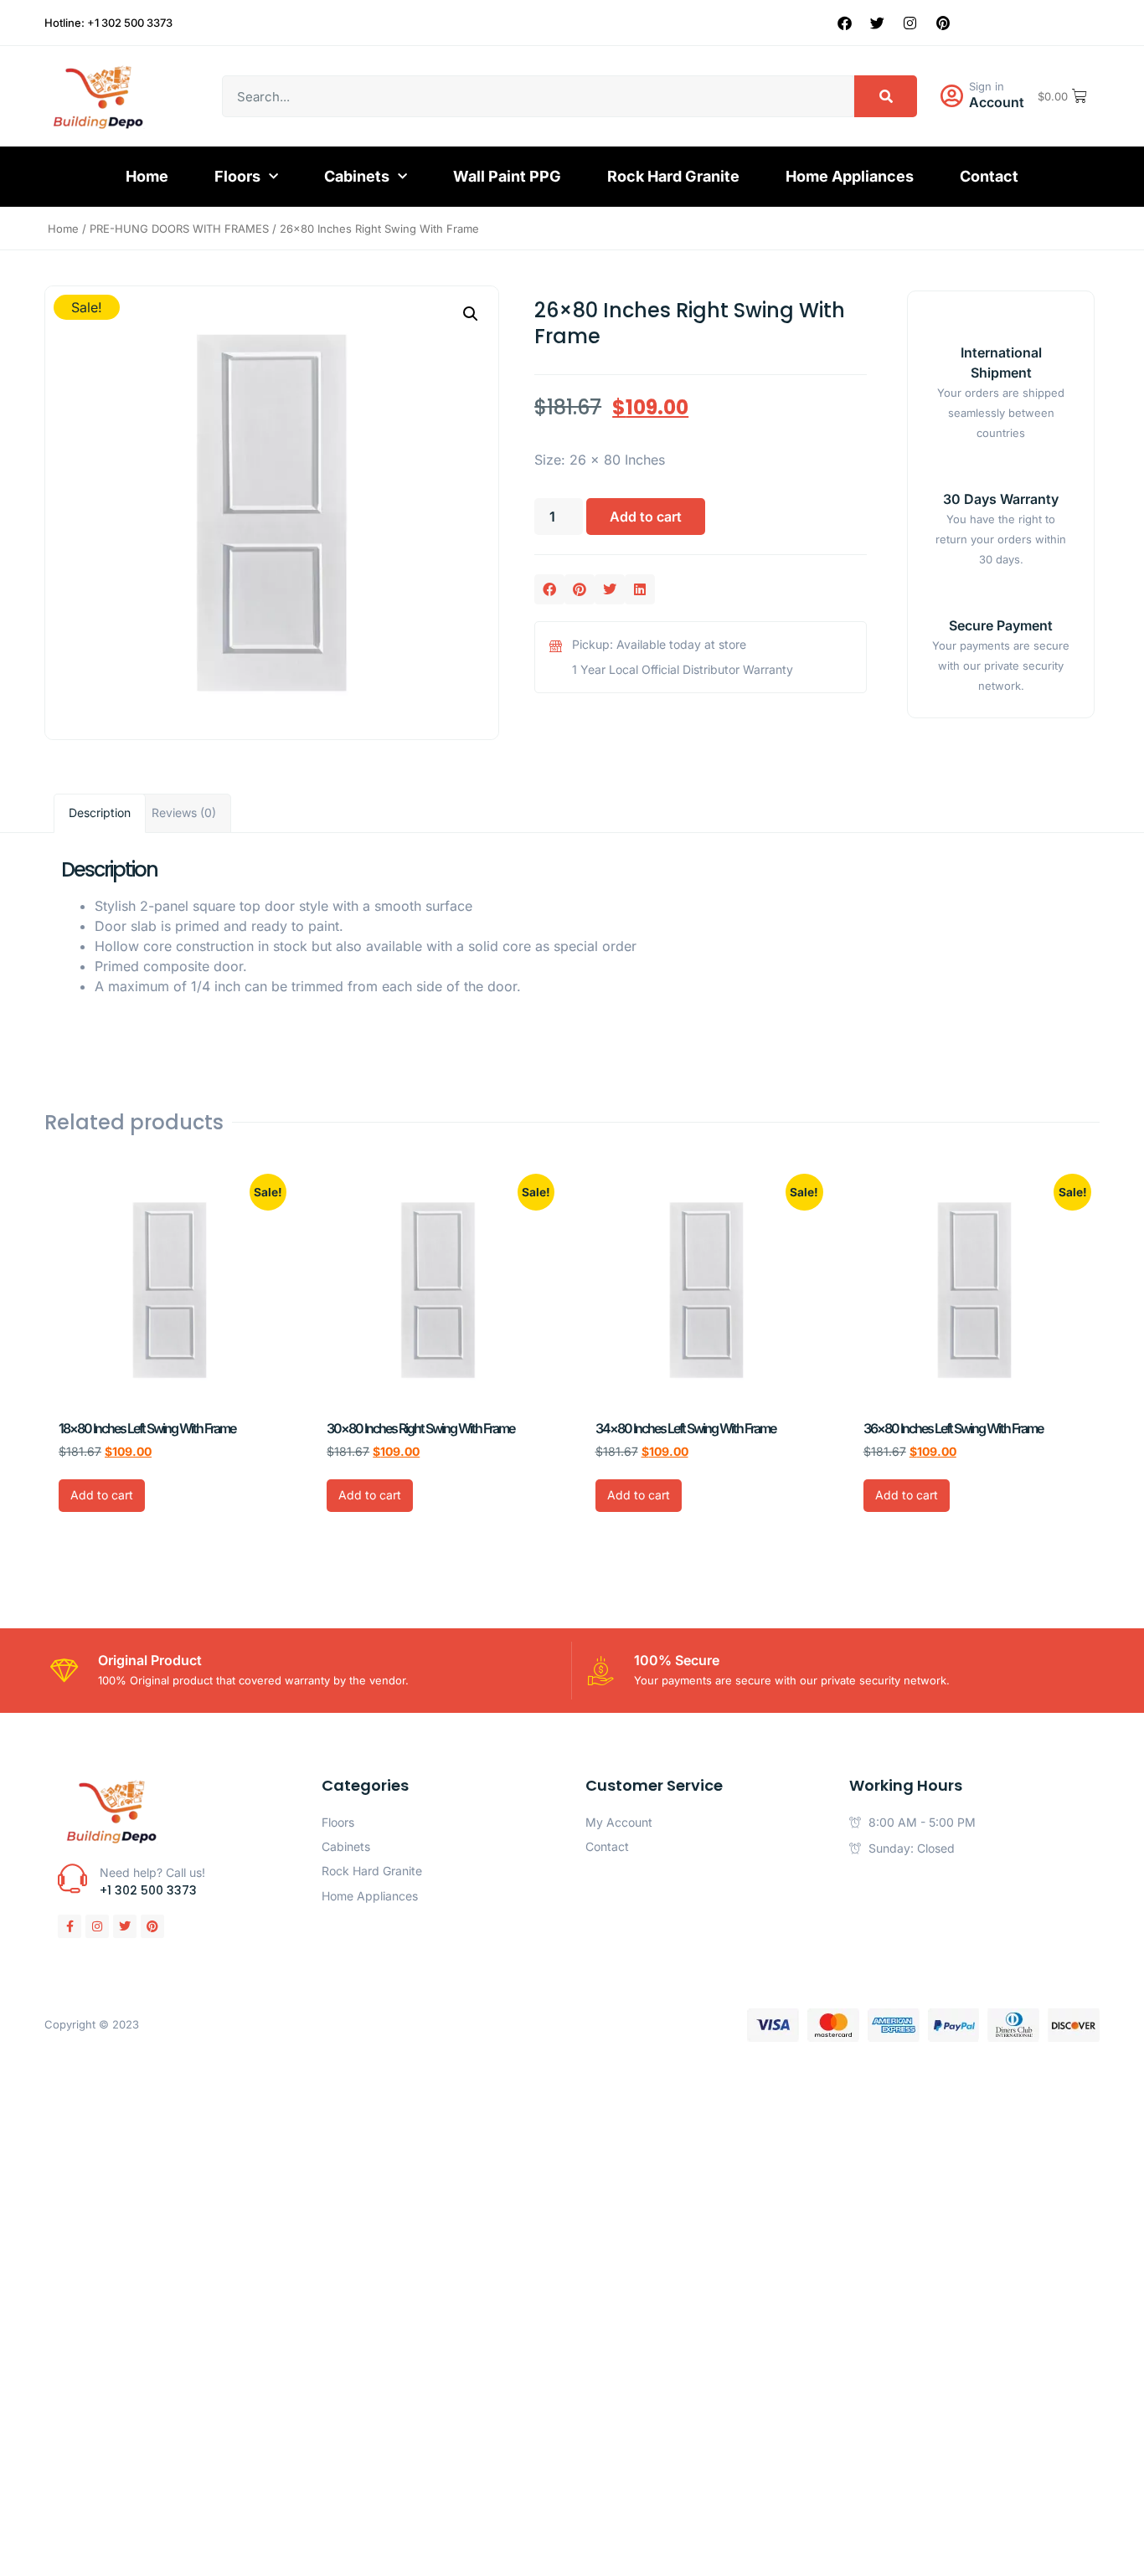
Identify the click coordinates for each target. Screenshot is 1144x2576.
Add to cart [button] (102, 1495)
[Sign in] (951, 96)
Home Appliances (850, 176)
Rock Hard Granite (673, 176)
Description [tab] (100, 812)
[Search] (886, 96)
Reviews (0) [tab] (184, 812)
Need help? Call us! (152, 1872)
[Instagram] (910, 23)
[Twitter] (878, 23)
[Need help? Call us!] (72, 1878)
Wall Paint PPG (507, 176)
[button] (471, 314)
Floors (237, 176)
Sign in (987, 86)
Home (147, 176)
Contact (989, 176)
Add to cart (646, 517)
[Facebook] (845, 23)
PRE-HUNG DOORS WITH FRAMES (179, 229)
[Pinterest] (943, 23)
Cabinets (357, 176)
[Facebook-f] (70, 1926)
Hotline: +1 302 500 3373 (108, 23)
